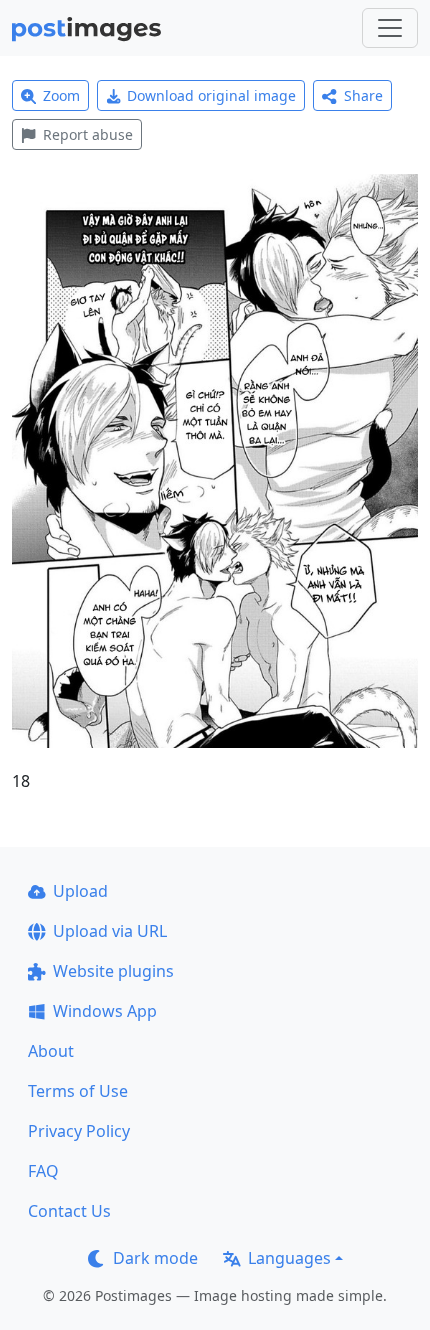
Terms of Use (78, 1091)
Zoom (61, 95)
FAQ (43, 1171)
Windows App (105, 1011)
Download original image (211, 95)
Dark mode (155, 1258)
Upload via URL (110, 931)
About (51, 1051)
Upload (80, 891)
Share (363, 95)
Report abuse (88, 134)
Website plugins (113, 971)
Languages (289, 1258)
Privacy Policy (79, 1131)
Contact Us (69, 1211)
